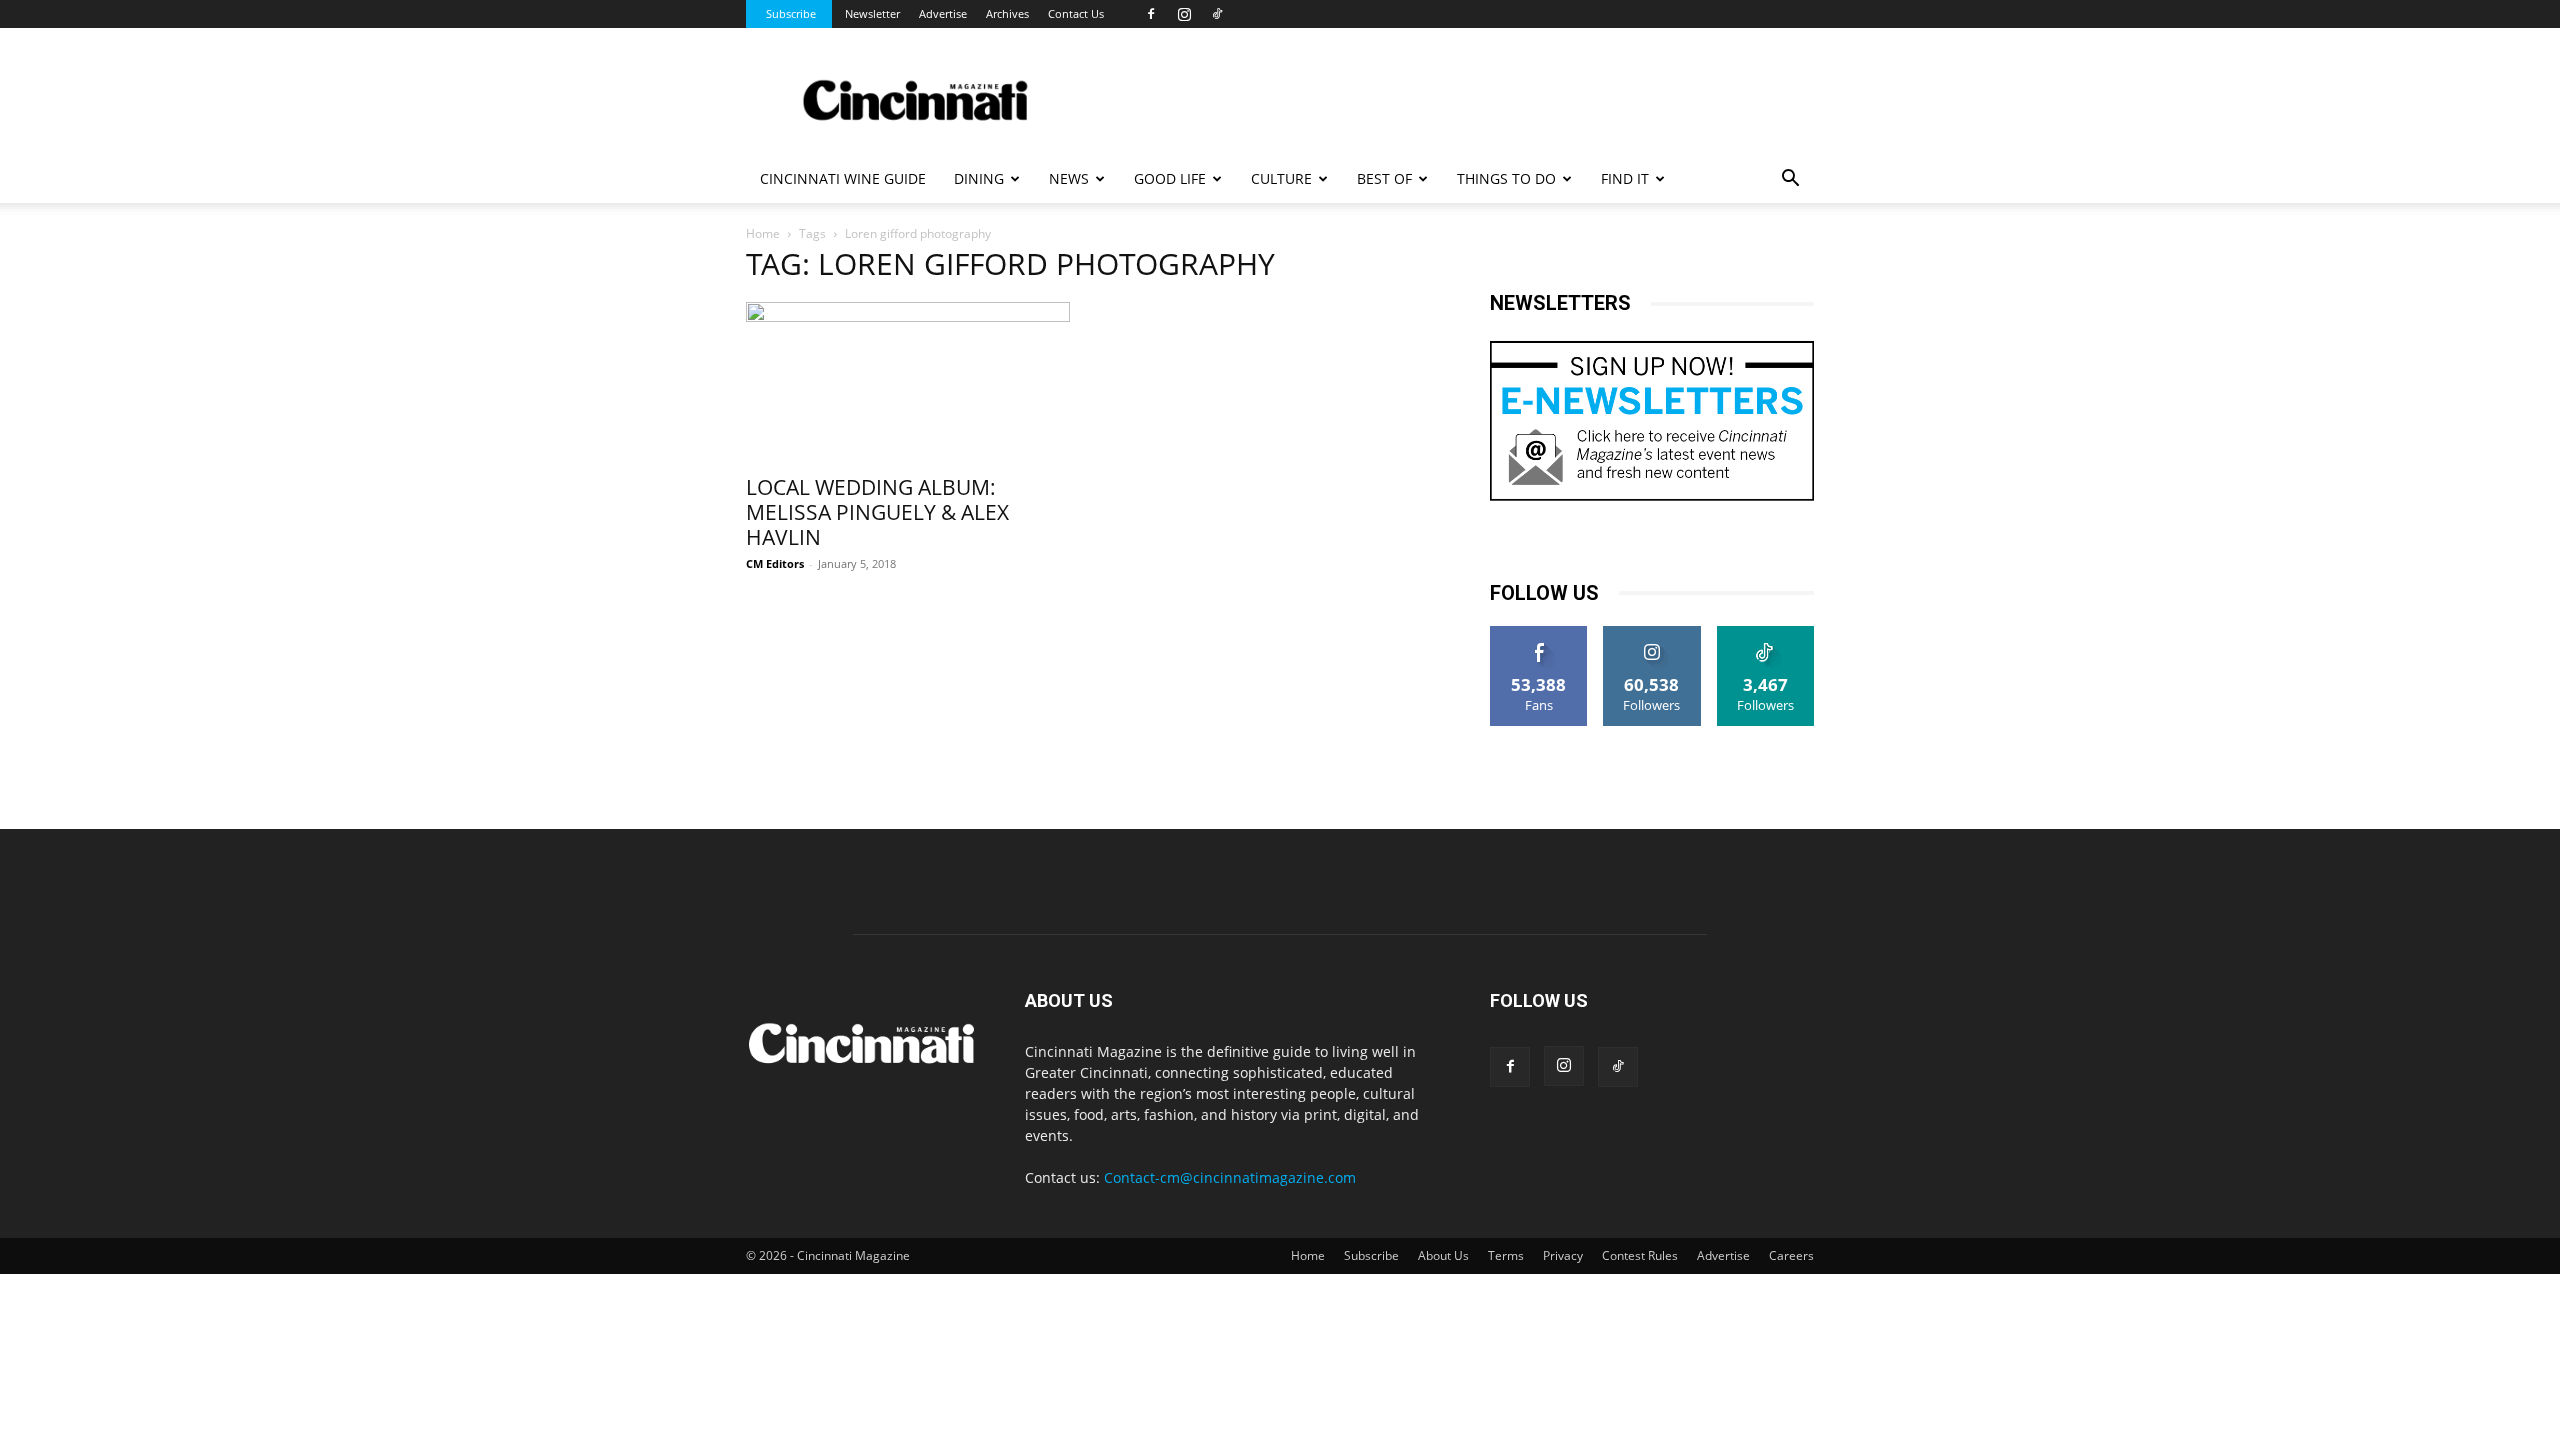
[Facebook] (1151, 14)
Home (763, 233)
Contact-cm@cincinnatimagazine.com (1230, 1177)
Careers (1791, 1255)
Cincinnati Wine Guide (843, 178)
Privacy (1563, 1255)
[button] (1790, 180)
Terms (1506, 1255)
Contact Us (1076, 13)
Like (1539, 633)
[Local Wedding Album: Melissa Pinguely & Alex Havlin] (908, 382)
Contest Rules (1640, 1255)
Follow (1652, 633)
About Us (1443, 1255)
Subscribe (791, 13)
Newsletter (872, 13)
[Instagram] (1184, 14)
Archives (1007, 13)
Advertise (943, 13)
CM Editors (775, 563)
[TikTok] (1217, 14)
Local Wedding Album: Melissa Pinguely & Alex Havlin (877, 512)
